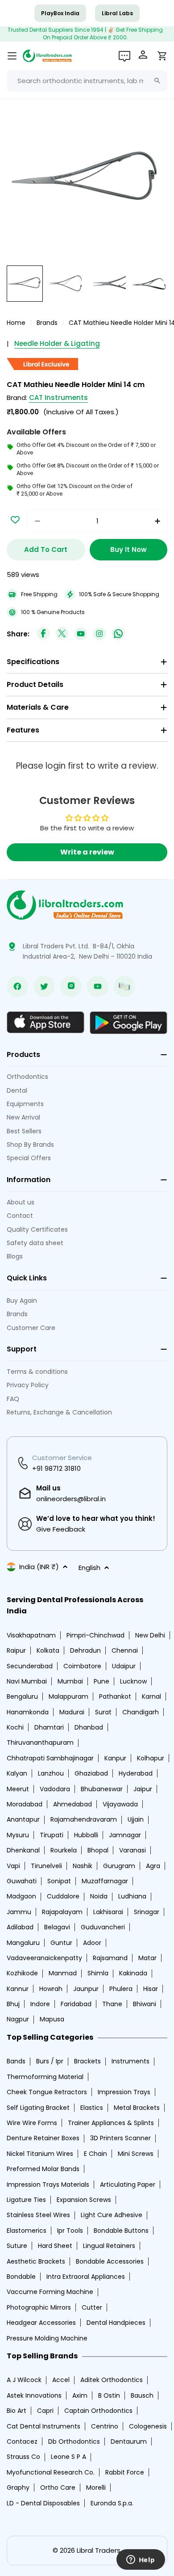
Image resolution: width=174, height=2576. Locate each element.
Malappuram (68, 1696)
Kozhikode (22, 1973)
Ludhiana (132, 1896)
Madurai (72, 1712)
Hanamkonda (28, 1712)
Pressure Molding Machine (47, 2338)
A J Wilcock (24, 2380)
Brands (47, 323)
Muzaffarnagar (105, 1881)
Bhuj (13, 2004)
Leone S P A (68, 2457)
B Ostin (109, 2395)
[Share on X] (62, 634)
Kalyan (17, 1773)
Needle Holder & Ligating (57, 343)
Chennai (125, 1650)
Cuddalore (63, 1896)
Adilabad (20, 1927)
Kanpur (115, 1758)
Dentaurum (129, 2441)
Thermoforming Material (45, 2077)
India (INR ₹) (39, 1567)
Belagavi (57, 1927)
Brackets (87, 2061)
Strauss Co (23, 2457)
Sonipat (59, 1881)
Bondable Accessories (110, 2261)
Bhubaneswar (102, 1789)
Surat (103, 1712)
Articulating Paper (128, 2185)
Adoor (92, 1943)
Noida (99, 1896)
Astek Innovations (34, 2395)
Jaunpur (86, 1989)
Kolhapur (151, 1758)
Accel (61, 2380)
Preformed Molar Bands (43, 2169)
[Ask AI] (124, 56)
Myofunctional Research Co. (51, 2472)
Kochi (15, 1727)
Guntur (61, 1943)
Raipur (16, 1650)
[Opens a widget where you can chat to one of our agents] (141, 2560)
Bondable (21, 2277)
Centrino (105, 2426)
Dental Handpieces (116, 2323)
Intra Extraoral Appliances (86, 2277)
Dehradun (85, 1650)
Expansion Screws (84, 2200)
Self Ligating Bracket (38, 2108)
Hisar (151, 1989)
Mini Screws (136, 2154)
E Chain (95, 2154)
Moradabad (25, 1804)
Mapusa (52, 2019)
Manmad (63, 1973)
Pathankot (115, 1696)
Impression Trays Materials (48, 2185)
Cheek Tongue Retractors (47, 2092)
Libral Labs (117, 13)
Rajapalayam (62, 1912)
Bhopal (98, 1850)
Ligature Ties (26, 2200)
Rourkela (64, 1850)
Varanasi (133, 1850)
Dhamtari (49, 1727)
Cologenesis (148, 2426)
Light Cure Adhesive (112, 2215)
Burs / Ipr (50, 2061)
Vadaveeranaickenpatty (44, 1958)
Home (16, 323)
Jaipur (143, 1789)
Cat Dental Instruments (43, 2426)
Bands (16, 2061)
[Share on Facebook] (43, 634)
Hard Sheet (55, 2246)
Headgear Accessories (41, 2323)
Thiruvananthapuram (40, 1743)
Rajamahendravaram (84, 1819)
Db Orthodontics (74, 2441)
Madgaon (21, 1896)
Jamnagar (125, 1835)
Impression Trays (124, 2092)
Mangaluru (23, 1943)
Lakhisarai (108, 1912)
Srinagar (147, 1912)
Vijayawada (120, 1804)
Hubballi (86, 1835)
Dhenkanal (23, 1850)
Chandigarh (141, 1712)
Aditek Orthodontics (112, 2380)
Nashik (83, 1866)
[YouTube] (81, 634)
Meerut (18, 1789)
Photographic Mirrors (39, 2307)
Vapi (13, 1866)
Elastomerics (27, 2231)
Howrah (51, 1989)
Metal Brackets (137, 2108)
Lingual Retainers (109, 2246)
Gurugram (119, 1866)
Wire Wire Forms (32, 2123)
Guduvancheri (103, 1927)
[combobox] (87, 81)
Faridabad (76, 2004)
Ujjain (136, 1819)
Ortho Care (58, 2488)
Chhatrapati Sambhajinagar (50, 1758)
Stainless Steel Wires (38, 2215)
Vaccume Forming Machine (50, 2292)
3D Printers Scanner (120, 2138)
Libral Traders (99, 2550)
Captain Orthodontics (98, 2411)
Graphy (18, 2488)
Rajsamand (110, 1958)
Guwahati (22, 1881)
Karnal (151, 1696)
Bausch (142, 2395)
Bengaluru (22, 1696)
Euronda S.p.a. (112, 2503)
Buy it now (128, 549)
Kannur (18, 1989)
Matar (147, 1958)
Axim (80, 2395)
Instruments (130, 2061)
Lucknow (133, 1681)
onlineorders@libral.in (71, 1499)
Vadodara (55, 1789)
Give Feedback (61, 1529)
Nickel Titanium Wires (40, 2154)
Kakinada (133, 1973)
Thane (112, 2004)
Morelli (96, 2488)
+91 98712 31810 (56, 1468)
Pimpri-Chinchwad (95, 1635)
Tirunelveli (46, 1866)
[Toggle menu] (12, 56)
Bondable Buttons (121, 2231)
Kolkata (48, 1650)
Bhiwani (145, 2004)
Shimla (98, 1973)
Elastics (92, 2108)
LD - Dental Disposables (43, 2503)
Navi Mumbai (27, 1681)
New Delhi (150, 1635)
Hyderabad (136, 1773)
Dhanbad (89, 1727)
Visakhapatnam (31, 1635)
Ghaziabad (91, 1773)
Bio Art (17, 2411)
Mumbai (70, 1681)
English (89, 1568)
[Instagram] (99, 634)
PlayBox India (60, 13)
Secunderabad (30, 1666)
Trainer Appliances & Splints (111, 2123)
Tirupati (52, 1835)
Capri (45, 2411)
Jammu (19, 1912)
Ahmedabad (72, 1804)
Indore (40, 2004)
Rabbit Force (125, 2472)
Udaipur (124, 1666)
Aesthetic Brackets (36, 2261)
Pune (101, 1681)
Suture (17, 2246)
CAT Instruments (58, 398)
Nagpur (18, 2019)
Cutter (92, 2307)
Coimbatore (82, 1666)
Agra (153, 1866)
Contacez (22, 2441)
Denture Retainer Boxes (43, 2138)
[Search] (157, 81)
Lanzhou (51, 1773)
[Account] (144, 56)
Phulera (121, 1989)
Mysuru (18, 1835)
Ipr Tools (70, 2231)
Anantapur (23, 1819)
